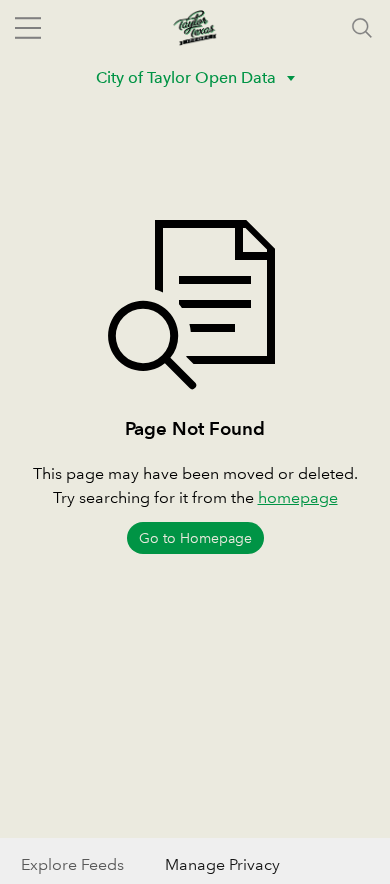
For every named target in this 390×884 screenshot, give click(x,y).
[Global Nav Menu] (28, 28)
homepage (298, 497)
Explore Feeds (72, 864)
